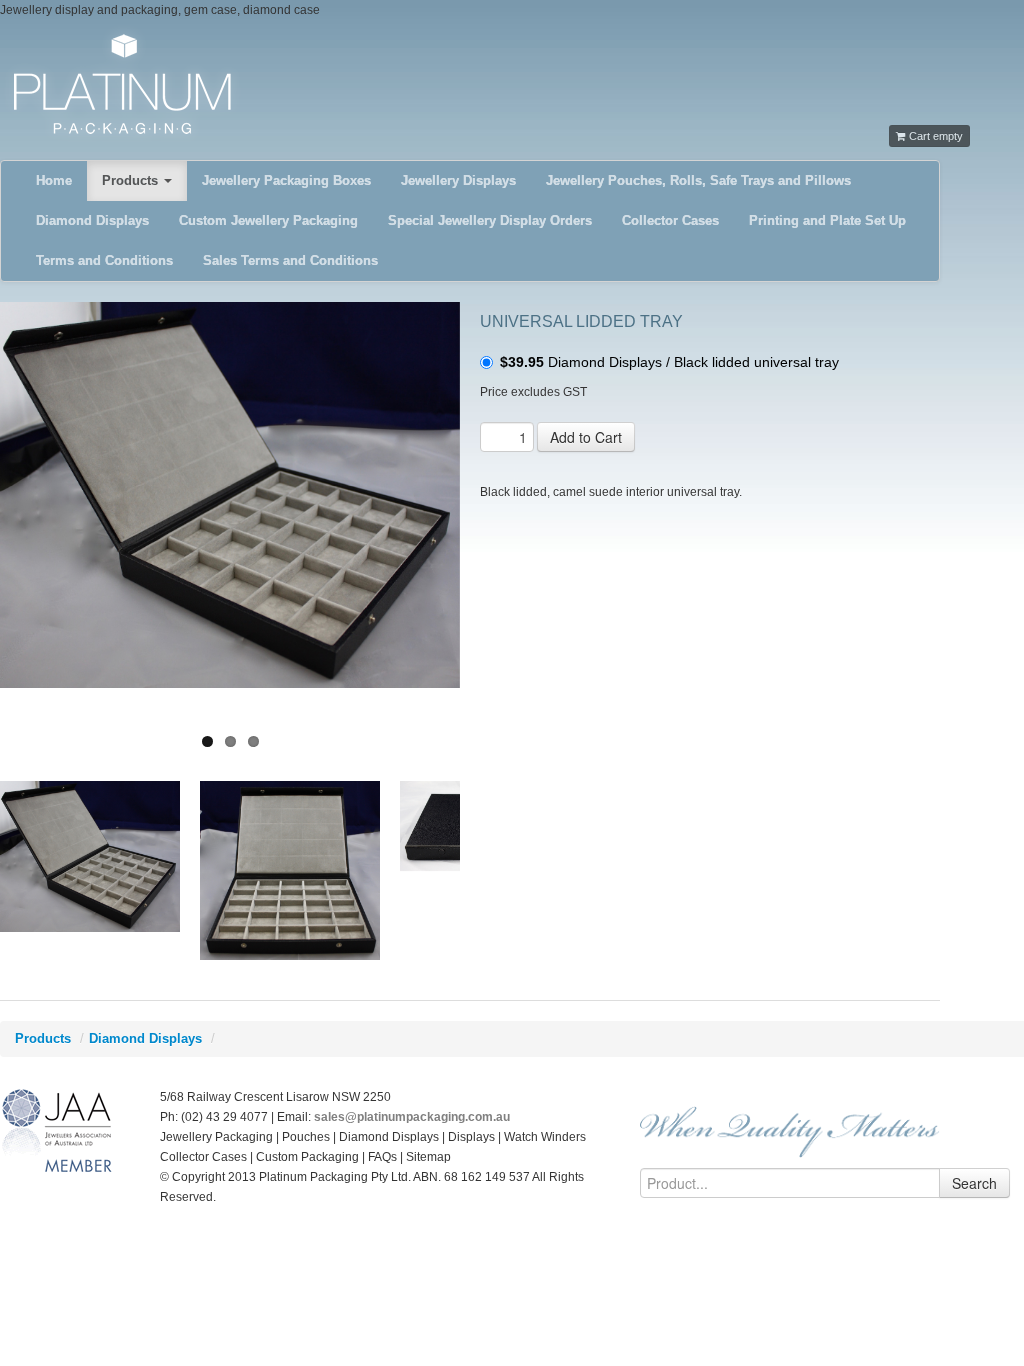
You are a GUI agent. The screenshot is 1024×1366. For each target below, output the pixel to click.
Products (132, 180)
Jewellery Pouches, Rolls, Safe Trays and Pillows (698, 180)
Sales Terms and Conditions (290, 260)
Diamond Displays (92, 220)
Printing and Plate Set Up (827, 220)
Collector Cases (670, 220)
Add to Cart (586, 437)
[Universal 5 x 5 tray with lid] (290, 870)
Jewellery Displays (458, 180)
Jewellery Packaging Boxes (286, 180)
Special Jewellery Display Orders (490, 220)
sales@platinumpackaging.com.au (412, 1117)
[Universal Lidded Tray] (230, 495)
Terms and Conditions (104, 260)
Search (974, 1183)
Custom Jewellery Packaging (268, 220)
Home (54, 180)
